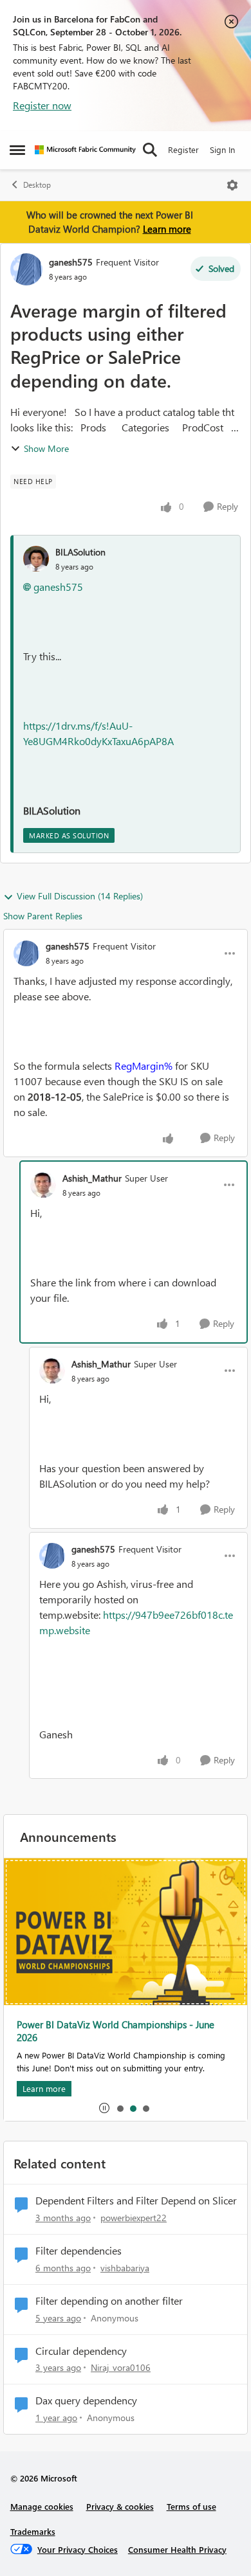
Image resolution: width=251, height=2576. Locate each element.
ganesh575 (71, 262)
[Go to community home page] (85, 150)
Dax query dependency (86, 2400)
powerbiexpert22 (134, 2218)
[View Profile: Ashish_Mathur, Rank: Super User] (43, 1185)
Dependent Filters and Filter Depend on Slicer (136, 2201)
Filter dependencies (79, 2251)
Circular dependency (81, 2351)
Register (183, 149)
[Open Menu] (232, 185)
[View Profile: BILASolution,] (36, 559)
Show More (46, 448)
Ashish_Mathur (92, 1178)
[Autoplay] (104, 2108)
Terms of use (191, 2506)
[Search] (150, 150)
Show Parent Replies (43, 916)
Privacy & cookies (120, 2506)
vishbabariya (125, 2268)
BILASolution (80, 552)
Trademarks (33, 2531)
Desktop (37, 185)
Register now (42, 105)
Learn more (167, 229)
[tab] (120, 2108)
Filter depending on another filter (109, 2301)
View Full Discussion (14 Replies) (80, 896)
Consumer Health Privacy (177, 2549)
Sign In (222, 149)
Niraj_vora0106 (121, 2367)
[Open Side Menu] (17, 150)
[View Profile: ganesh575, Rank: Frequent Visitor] (26, 269)
